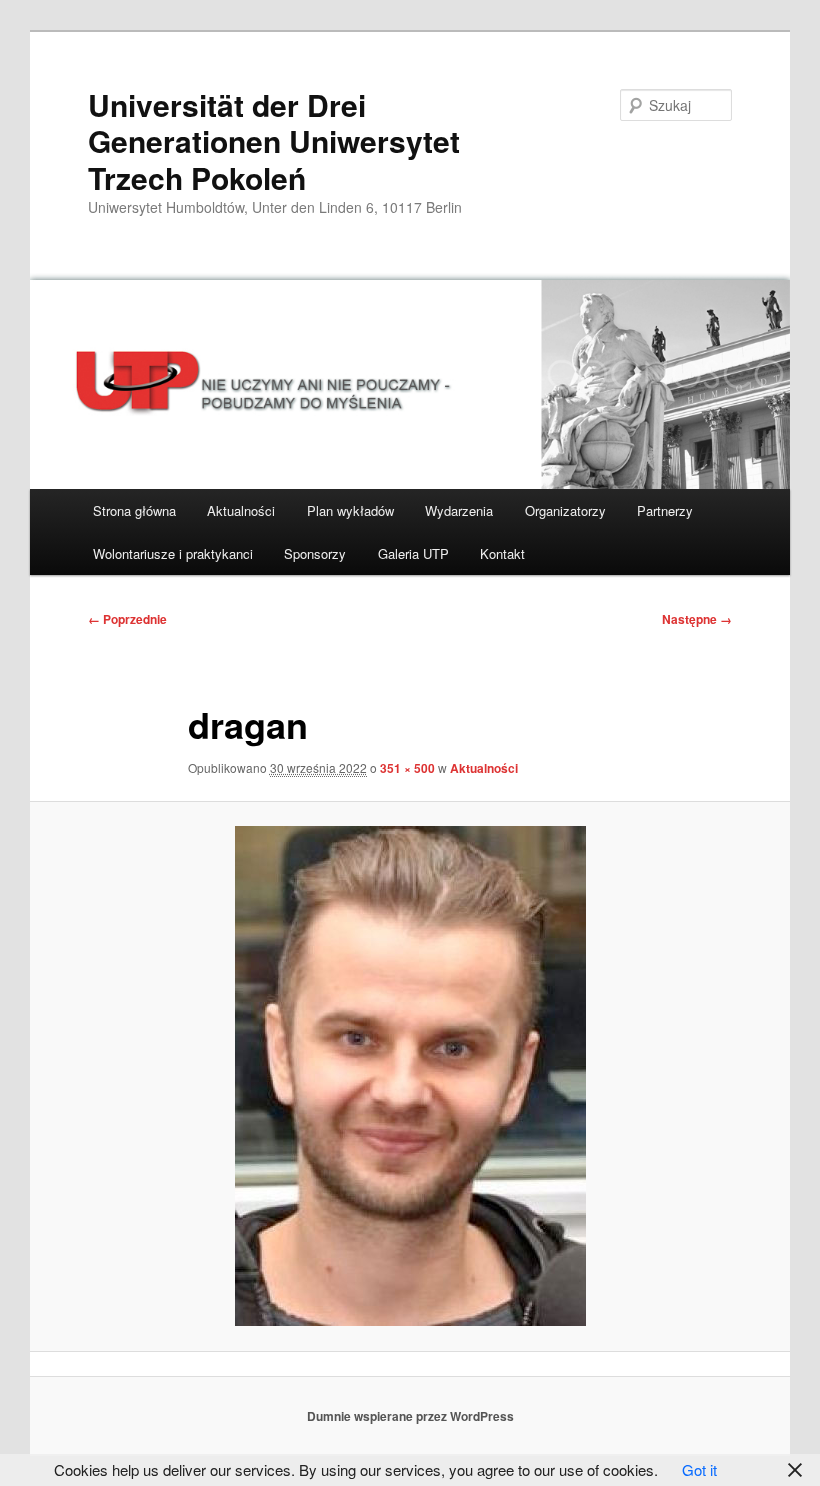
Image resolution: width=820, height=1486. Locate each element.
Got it (699, 1469)
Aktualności (241, 510)
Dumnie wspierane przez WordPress (410, 1416)
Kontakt (502, 553)
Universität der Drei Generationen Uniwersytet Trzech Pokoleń (274, 141)
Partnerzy (665, 510)
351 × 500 (407, 768)
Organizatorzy (565, 510)
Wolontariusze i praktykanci (173, 553)
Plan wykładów (350, 510)
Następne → (697, 619)
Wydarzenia (459, 510)
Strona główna (134, 510)
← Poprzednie (127, 619)
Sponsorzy (315, 553)
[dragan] (410, 1076)
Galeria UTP (413, 553)
